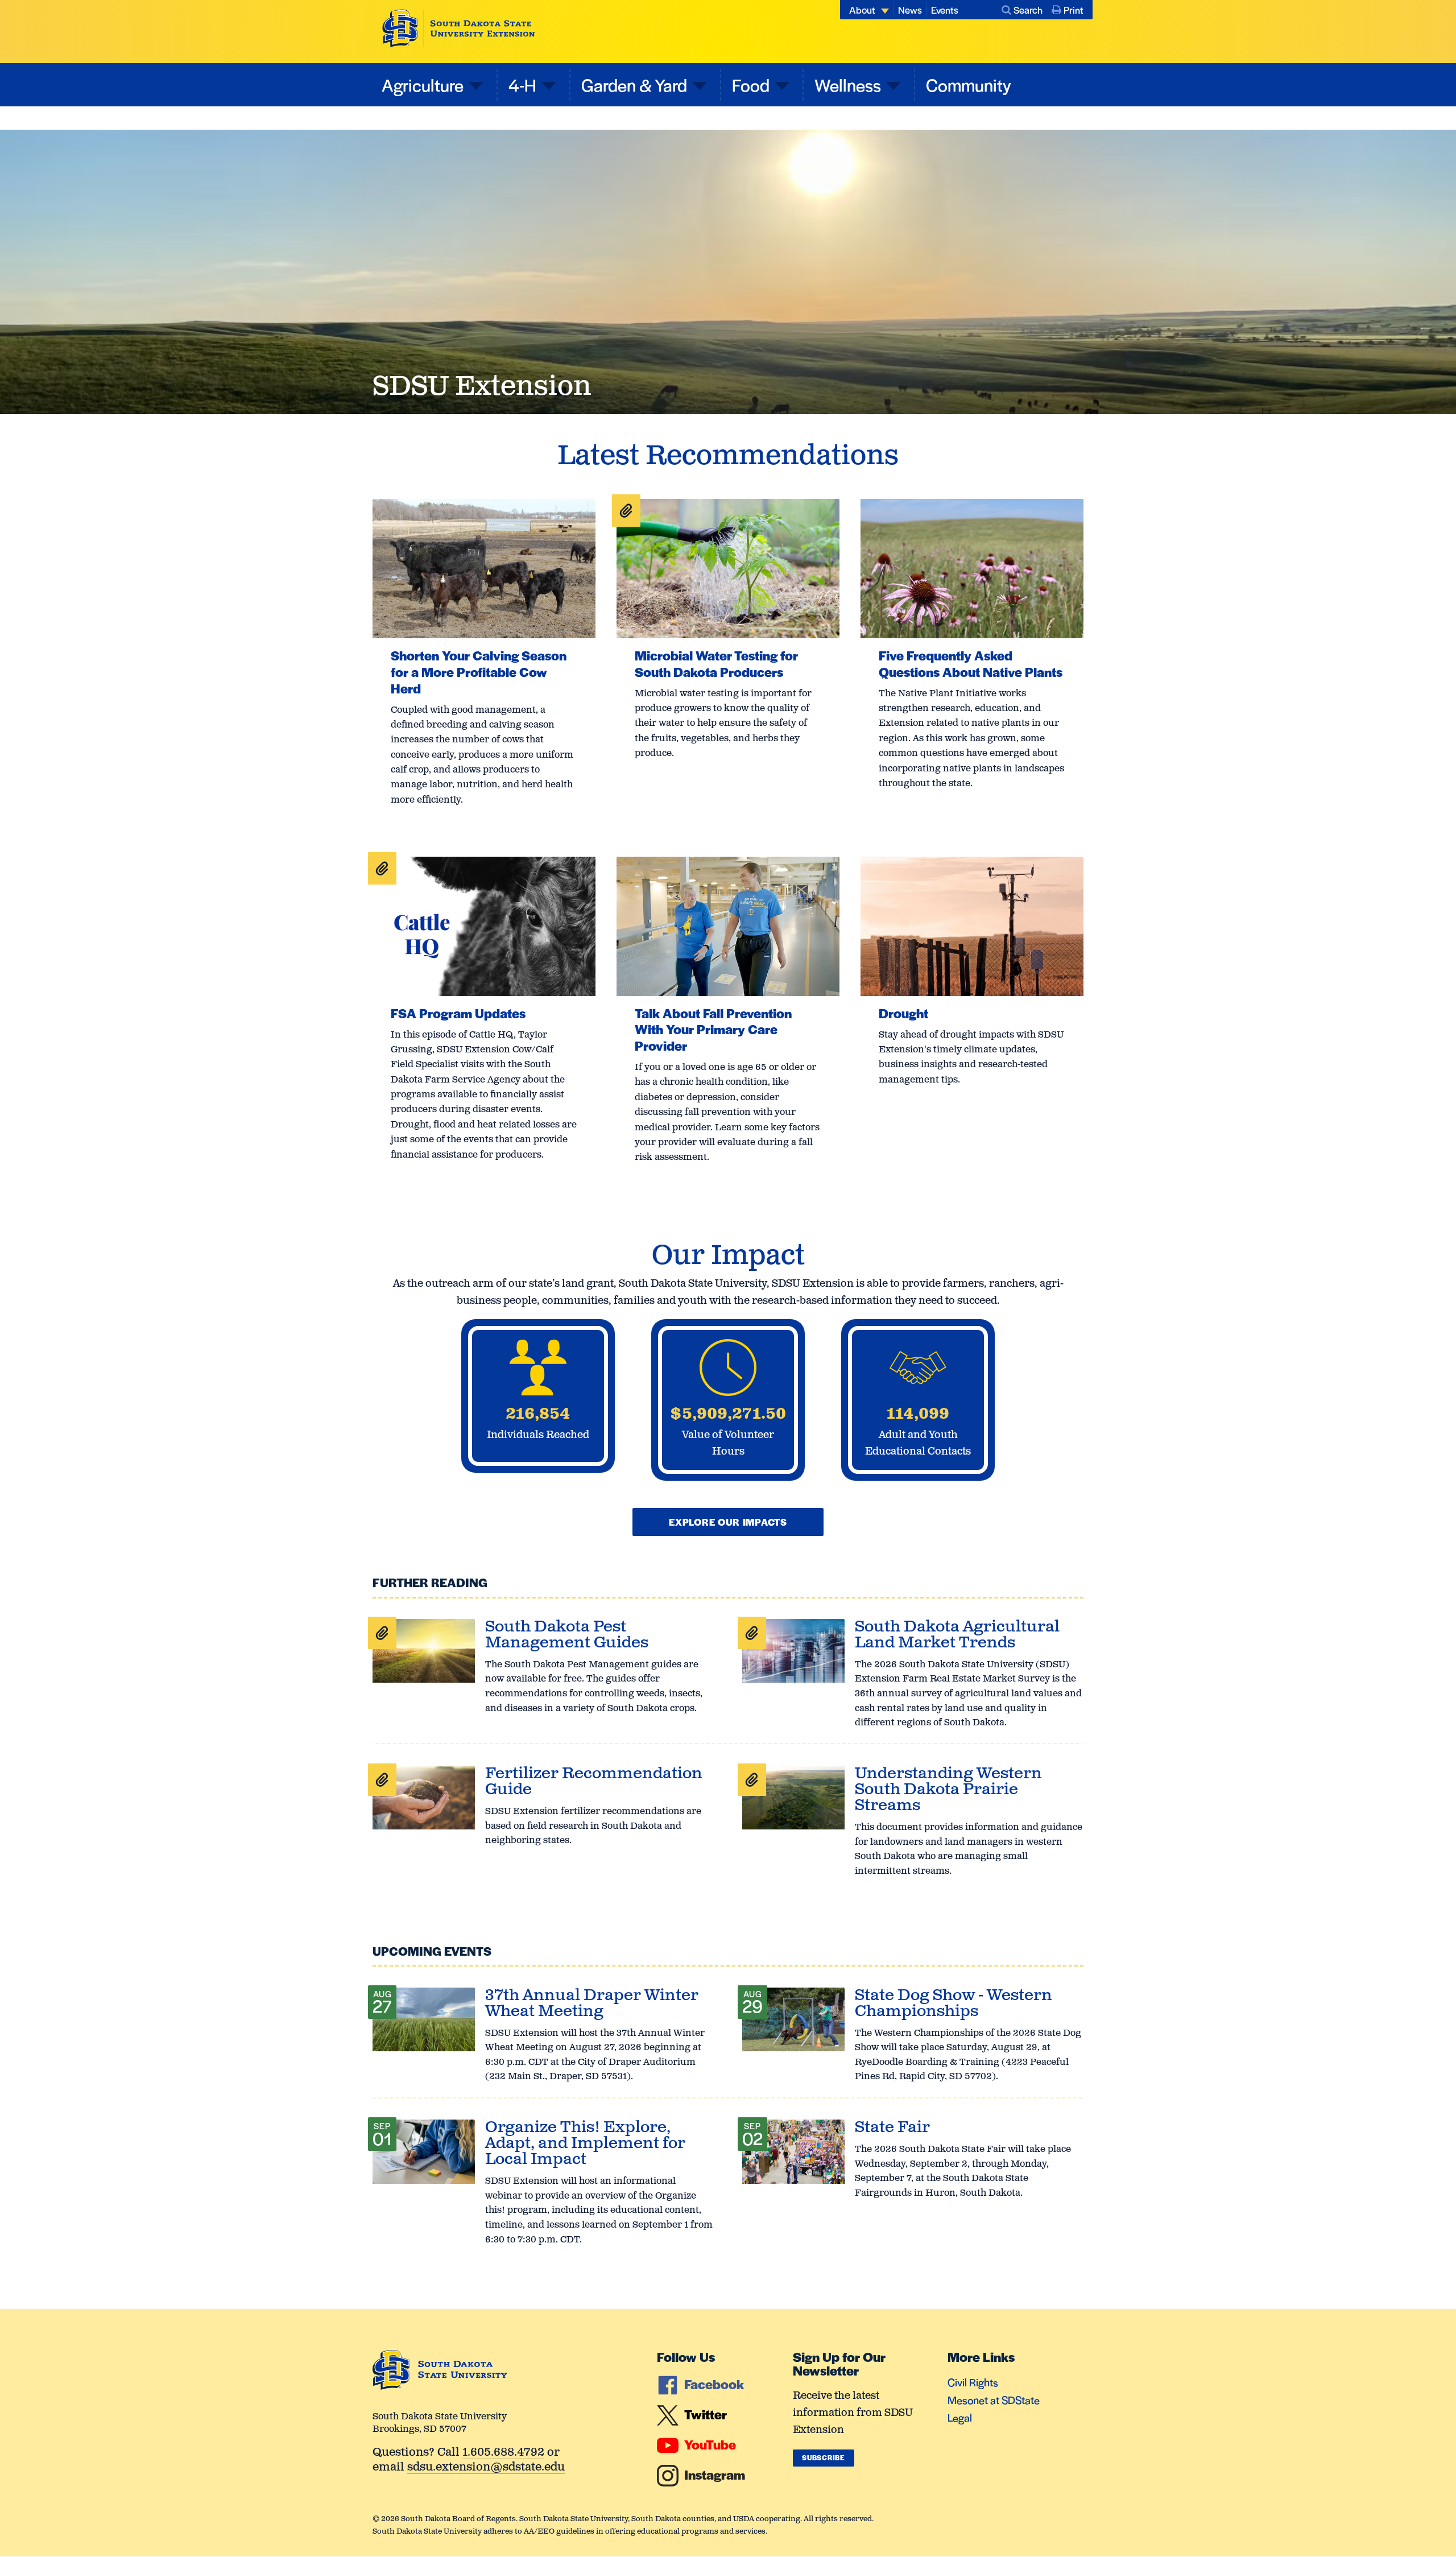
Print (1074, 10)
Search (1028, 10)
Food (751, 84)
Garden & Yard (634, 84)
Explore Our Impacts (728, 1522)
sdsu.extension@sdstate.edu (486, 2468)
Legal (960, 2417)
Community (969, 84)
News (910, 10)
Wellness (848, 84)
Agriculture (423, 84)
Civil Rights (973, 2382)
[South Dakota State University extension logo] (459, 28)
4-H (522, 84)
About (862, 10)
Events (945, 10)
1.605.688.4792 (503, 2453)
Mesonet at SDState (994, 2400)
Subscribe (823, 2457)
